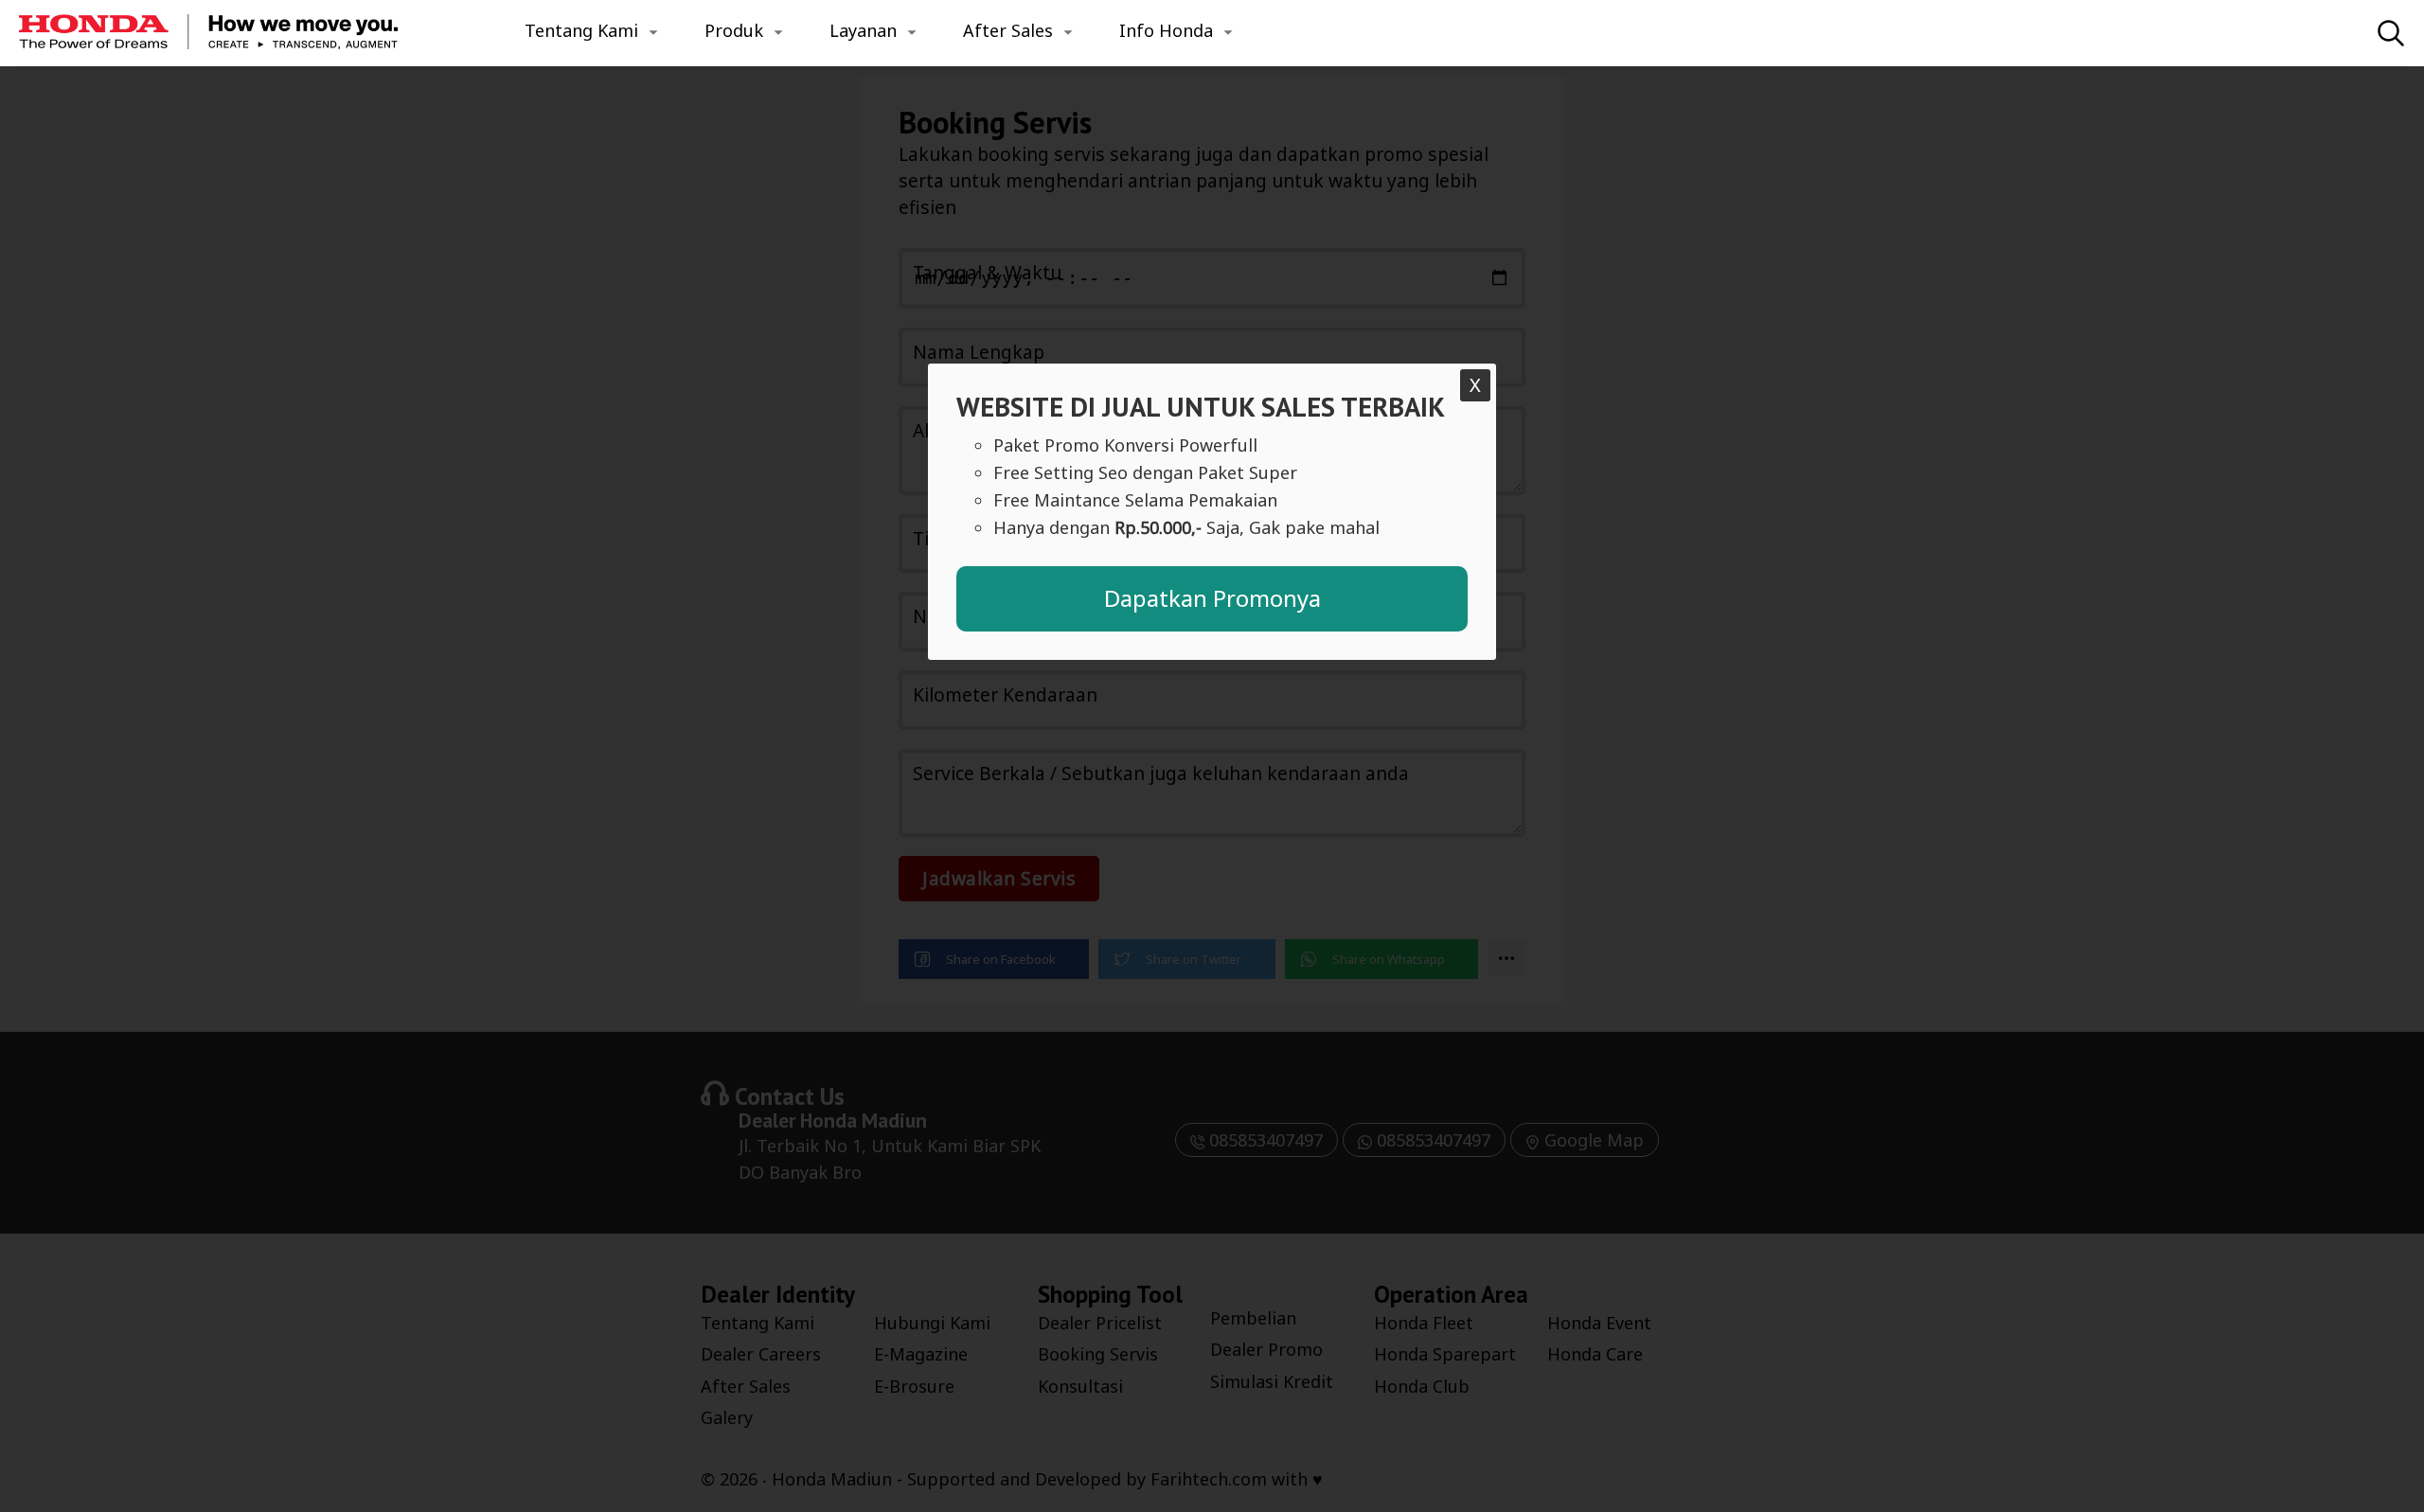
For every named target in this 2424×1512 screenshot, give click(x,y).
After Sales (1008, 30)
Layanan (863, 30)
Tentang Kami (581, 30)
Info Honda (1166, 30)
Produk (734, 30)
